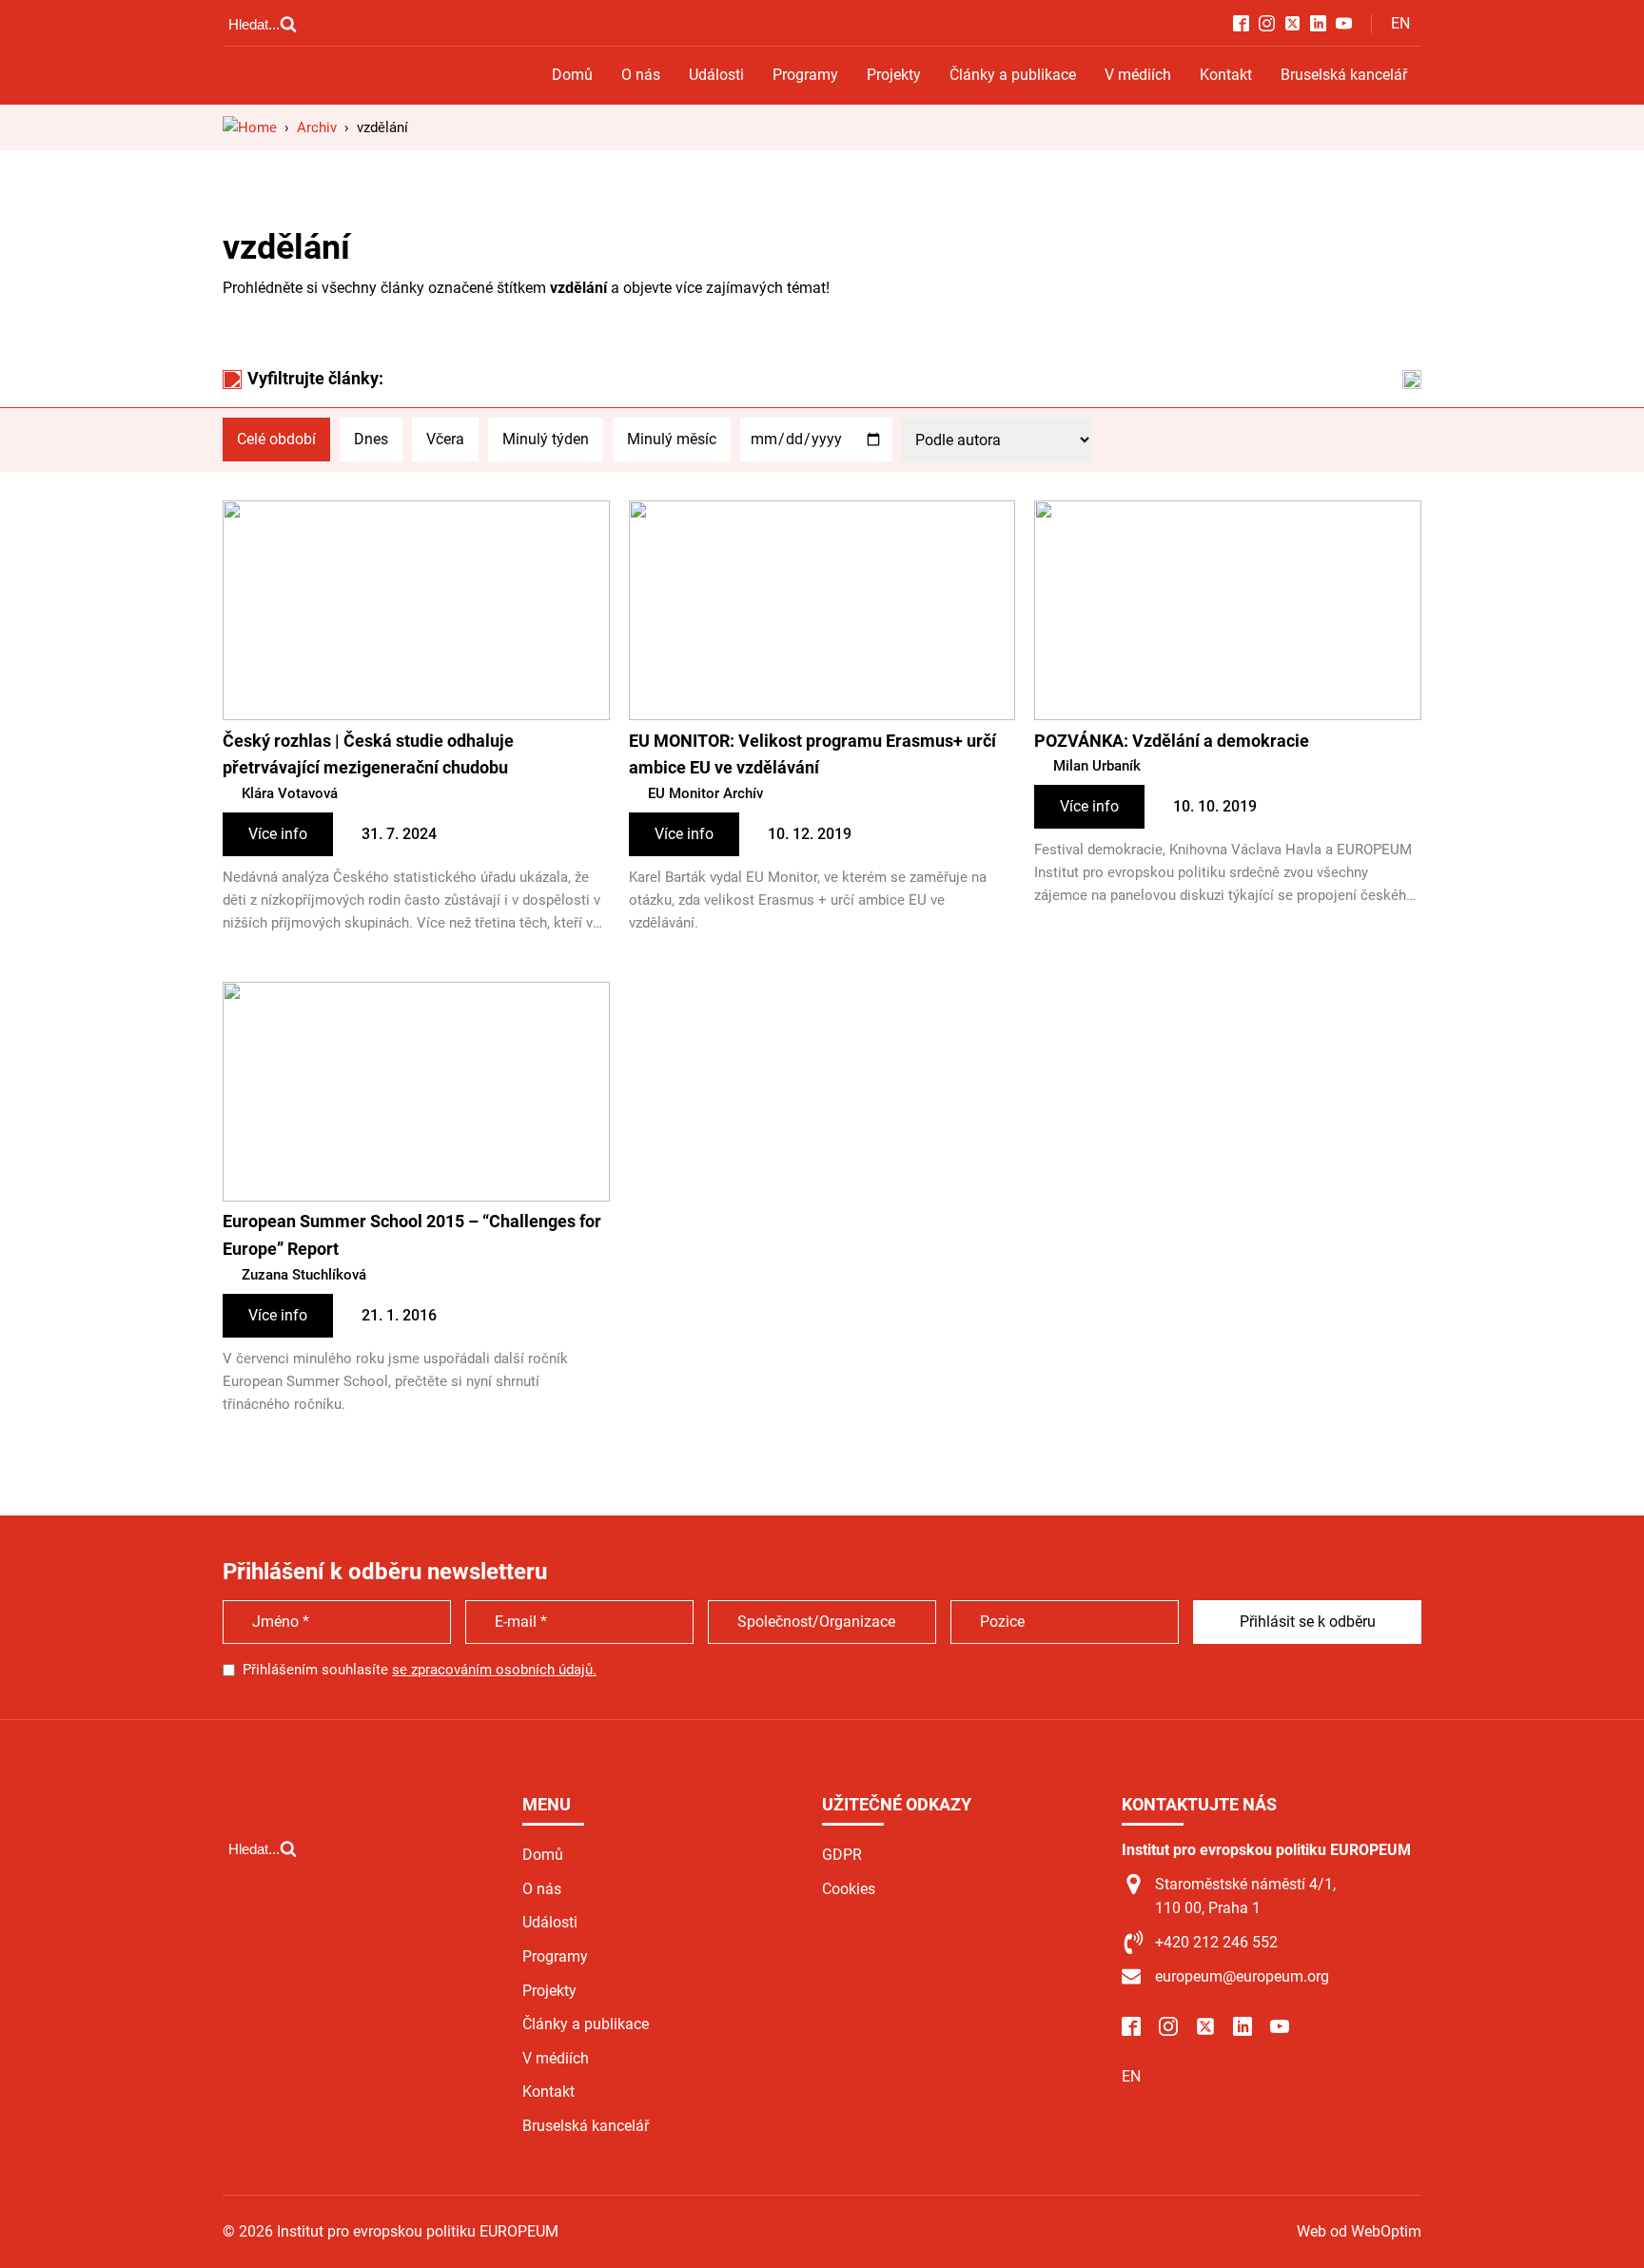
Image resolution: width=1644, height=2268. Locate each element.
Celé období (276, 439)
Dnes (371, 439)
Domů (572, 75)
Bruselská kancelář (1344, 75)
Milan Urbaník (1097, 766)
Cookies (849, 1889)
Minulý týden (546, 439)
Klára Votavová (290, 793)
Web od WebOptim (1359, 2231)
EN (1400, 23)
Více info (278, 834)
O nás (641, 75)
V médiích (1138, 75)
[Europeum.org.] (250, 127)
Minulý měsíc (672, 439)
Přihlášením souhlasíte (420, 1670)
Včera (445, 439)
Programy (805, 75)
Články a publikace (1013, 75)
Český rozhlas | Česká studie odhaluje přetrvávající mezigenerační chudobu (368, 754)
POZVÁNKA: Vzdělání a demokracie (1172, 741)
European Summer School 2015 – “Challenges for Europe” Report (412, 1235)
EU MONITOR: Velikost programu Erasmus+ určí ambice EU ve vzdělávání (812, 754)
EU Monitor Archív (705, 793)
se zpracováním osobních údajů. (494, 1670)
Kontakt (1226, 75)
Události (716, 75)
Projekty (894, 75)
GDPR (842, 1855)
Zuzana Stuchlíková (304, 1275)
